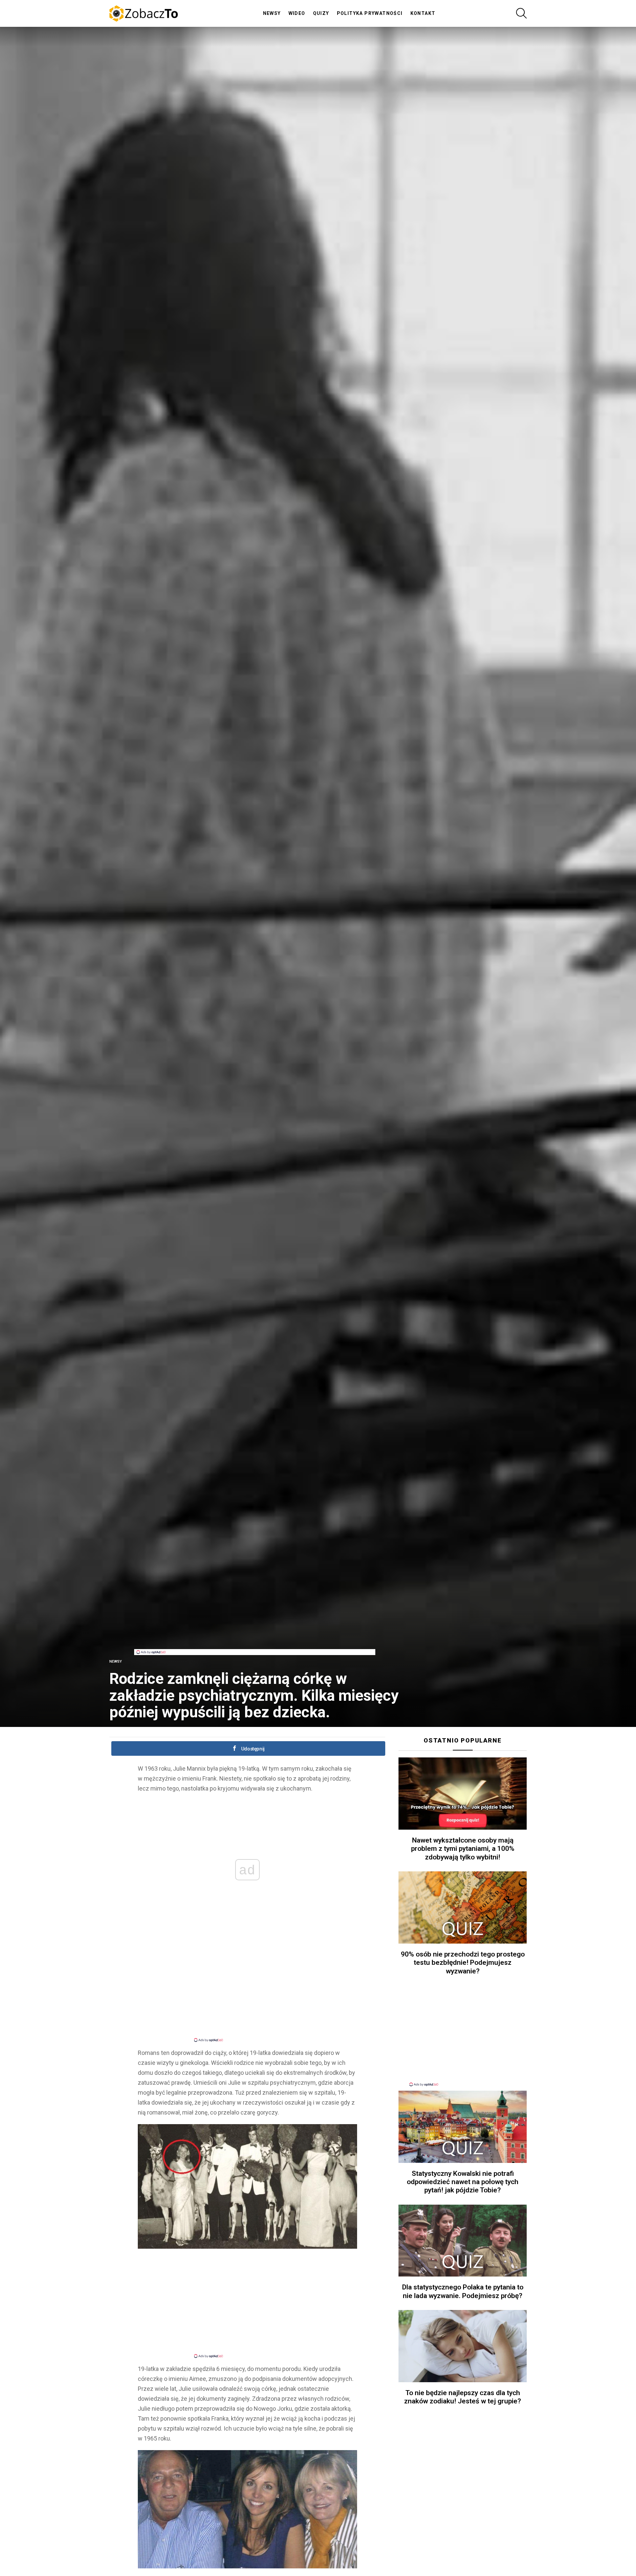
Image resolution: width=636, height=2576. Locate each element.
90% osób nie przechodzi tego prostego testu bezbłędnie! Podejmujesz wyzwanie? (463, 1963)
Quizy (321, 13)
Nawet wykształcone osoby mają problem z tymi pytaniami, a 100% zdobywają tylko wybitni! (463, 1849)
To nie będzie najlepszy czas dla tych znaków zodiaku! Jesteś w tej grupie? (463, 2397)
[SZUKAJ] (521, 13)
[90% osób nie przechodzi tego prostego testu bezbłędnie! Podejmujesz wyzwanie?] (463, 1907)
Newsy (272, 13)
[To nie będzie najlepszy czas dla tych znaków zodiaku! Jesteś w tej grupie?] (463, 2346)
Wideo (297, 13)
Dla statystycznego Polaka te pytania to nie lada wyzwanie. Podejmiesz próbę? (463, 2291)
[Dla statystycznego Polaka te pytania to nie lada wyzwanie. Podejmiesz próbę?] (463, 2241)
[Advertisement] (255, 1634)
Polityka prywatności (370, 13)
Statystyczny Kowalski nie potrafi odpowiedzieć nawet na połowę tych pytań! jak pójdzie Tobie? (463, 2182)
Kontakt (423, 13)
